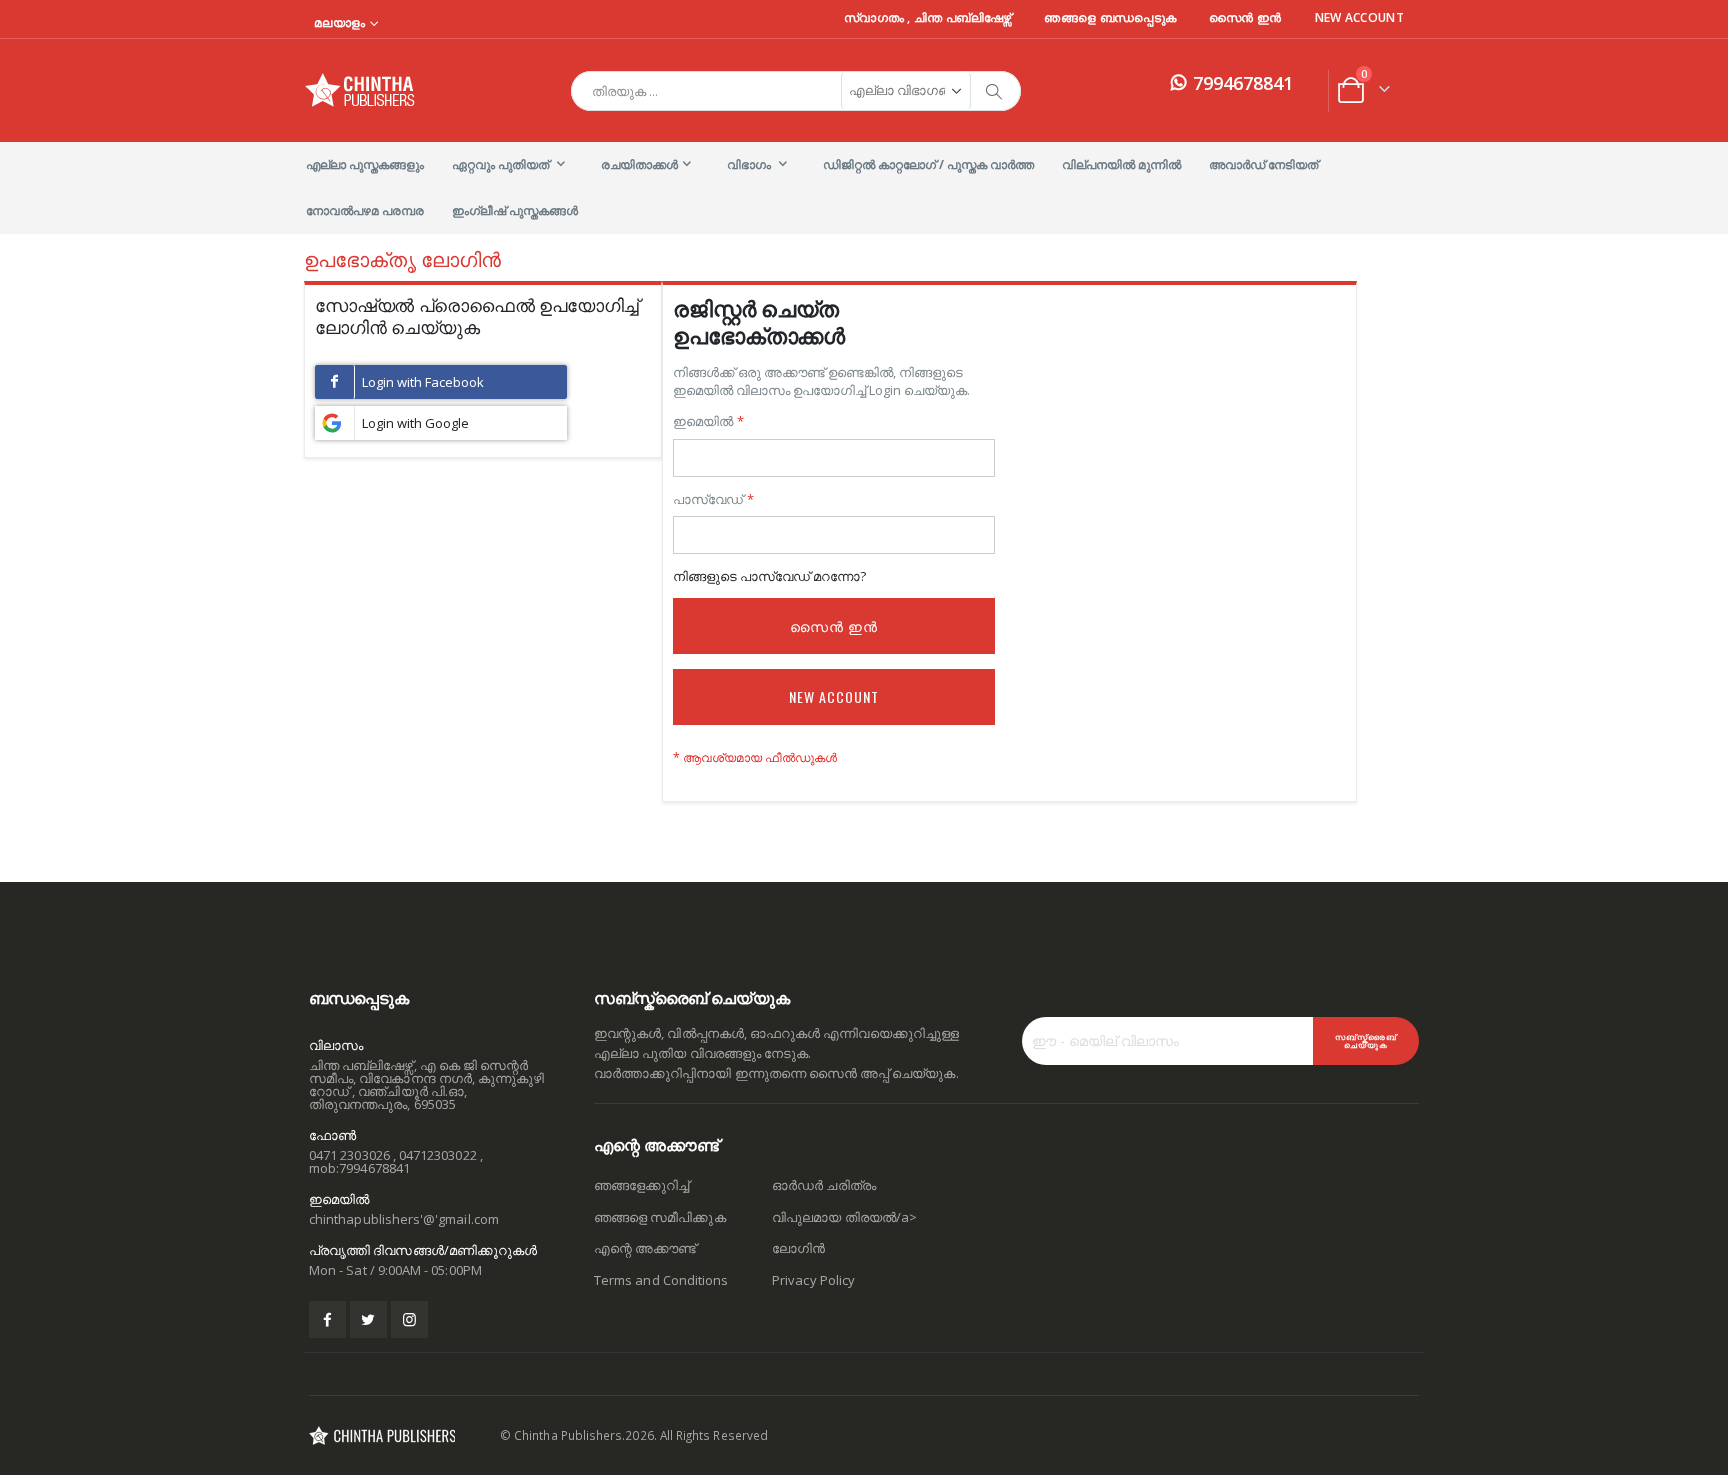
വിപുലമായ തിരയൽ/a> (844, 1217)
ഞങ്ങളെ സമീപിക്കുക (660, 1217)
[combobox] (796, 91)
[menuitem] (365, 165)
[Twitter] (368, 1319)
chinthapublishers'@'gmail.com (404, 1219)
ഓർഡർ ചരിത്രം (824, 1185)
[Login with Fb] (441, 382)
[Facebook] (327, 1319)
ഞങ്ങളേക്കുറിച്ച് (641, 1185)
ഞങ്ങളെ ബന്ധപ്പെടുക (1110, 18)
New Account (1359, 18)
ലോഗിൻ (798, 1248)
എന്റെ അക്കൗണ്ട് (645, 1248)
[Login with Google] (441, 423)
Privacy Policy (813, 1280)
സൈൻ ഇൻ (1245, 18)
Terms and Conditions (661, 1280)
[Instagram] (409, 1319)
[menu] (864, 188)
